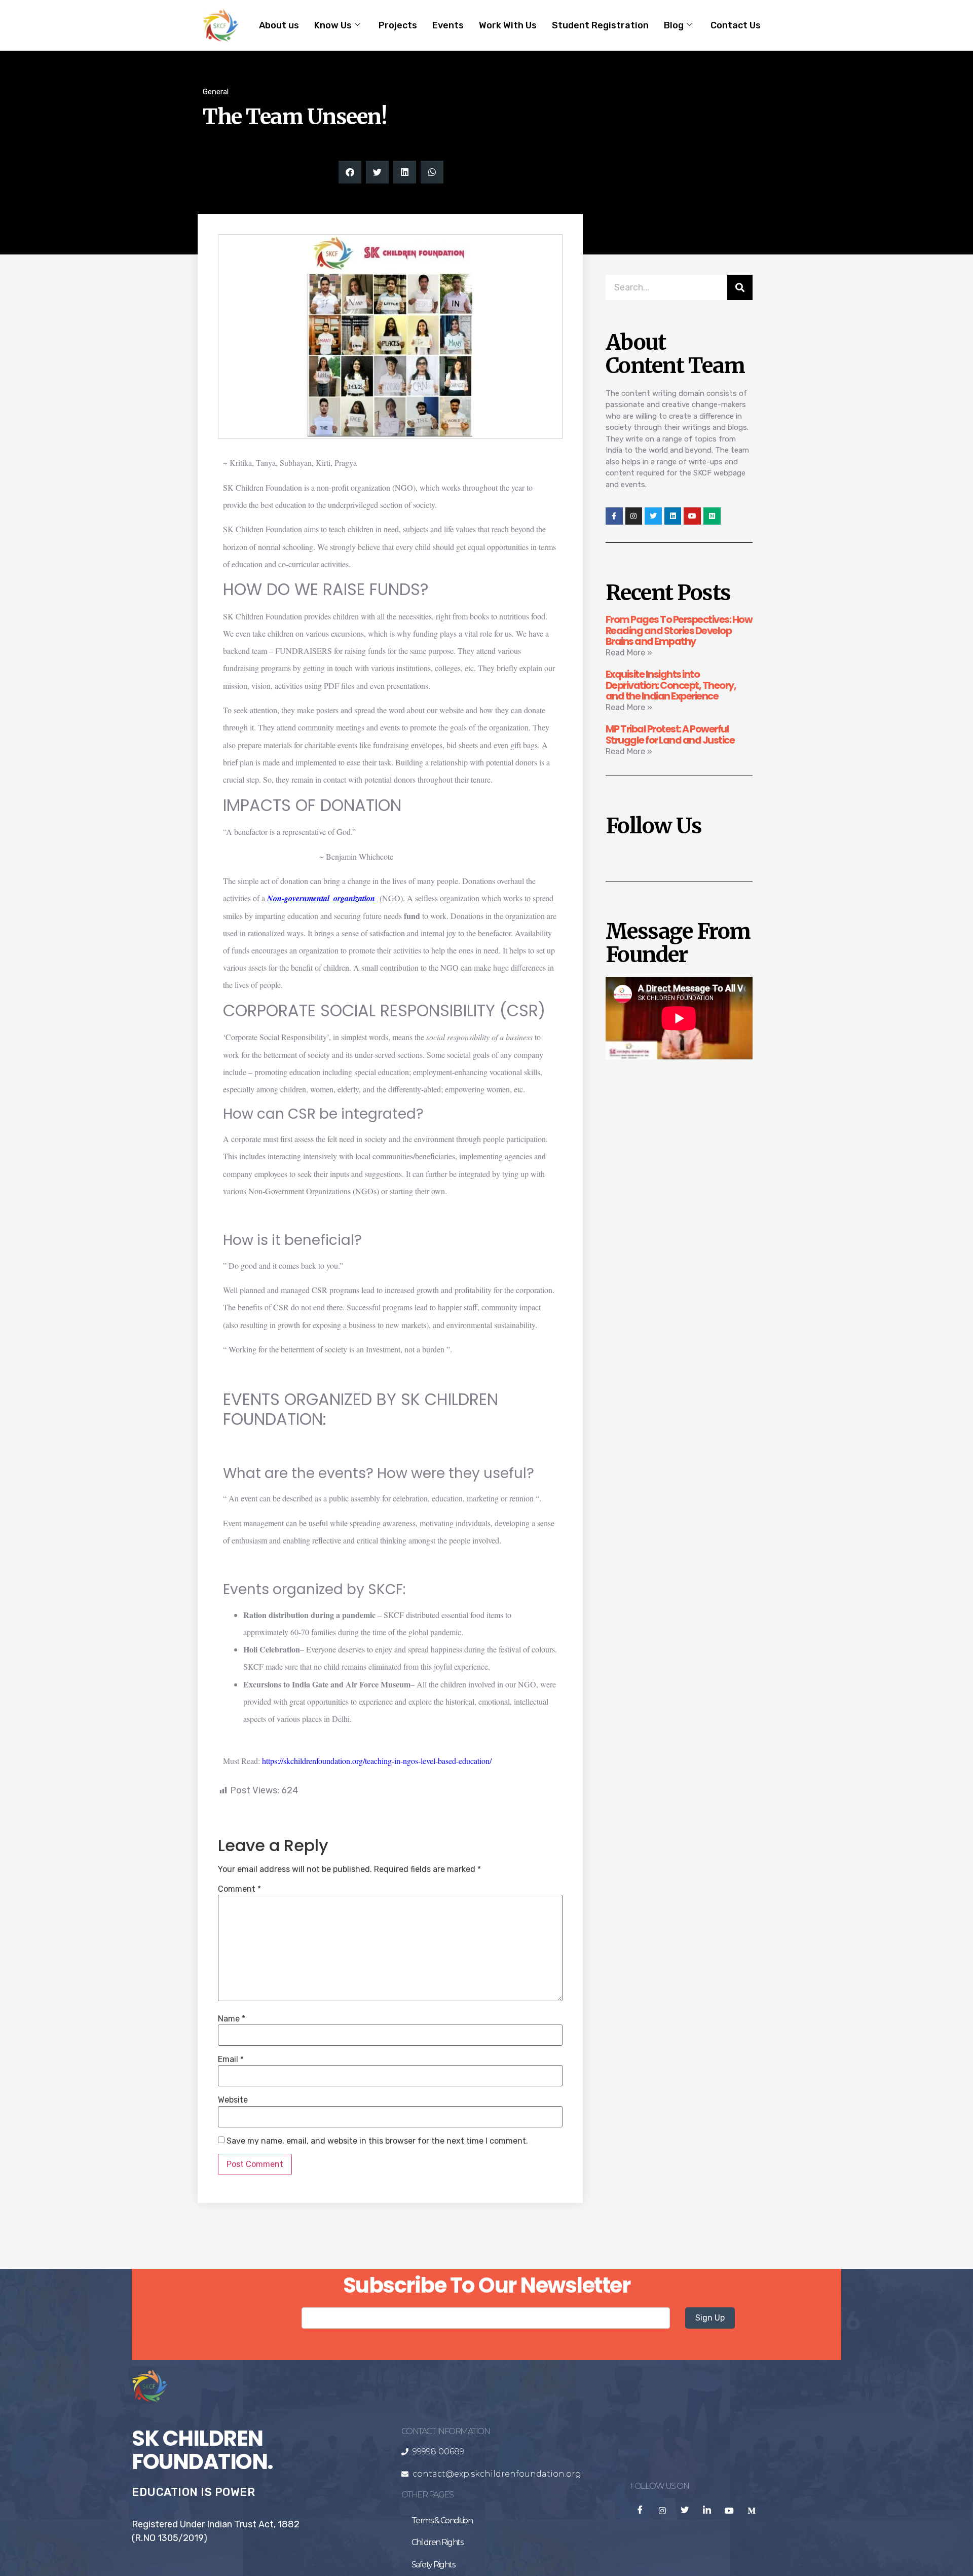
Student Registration (600, 25)
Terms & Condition (442, 2520)
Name (232, 2019)
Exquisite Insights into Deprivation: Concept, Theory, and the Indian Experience (671, 685)
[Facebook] (640, 2511)
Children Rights (437, 2542)
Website (233, 2100)
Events (448, 25)
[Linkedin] (673, 516)
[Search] (740, 287)
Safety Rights (433, 2565)
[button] (350, 172)
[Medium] (712, 516)
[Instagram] (634, 516)
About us (279, 25)
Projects (398, 25)
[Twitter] (653, 516)
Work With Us (508, 25)
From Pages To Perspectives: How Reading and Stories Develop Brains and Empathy (679, 631)
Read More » (629, 653)
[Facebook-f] (614, 516)
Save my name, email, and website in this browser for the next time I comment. (377, 2141)
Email (231, 2059)
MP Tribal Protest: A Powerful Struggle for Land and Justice (670, 734)
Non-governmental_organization (321, 898)
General (216, 92)
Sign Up (710, 2318)
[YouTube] (729, 2511)
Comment (239, 1889)
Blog (674, 25)
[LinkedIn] (707, 2511)
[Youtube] (692, 516)
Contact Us (736, 25)
